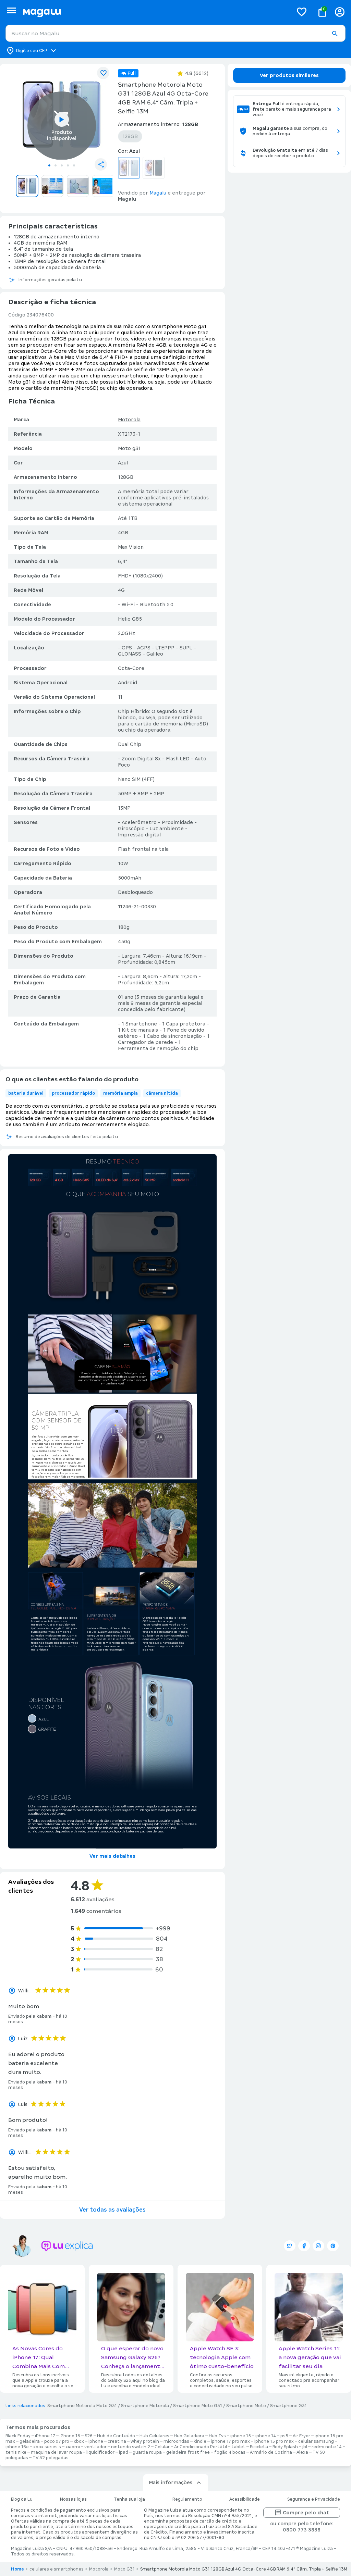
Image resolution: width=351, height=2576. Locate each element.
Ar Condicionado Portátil (201, 2447)
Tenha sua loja (129, 2499)
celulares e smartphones (57, 2569)
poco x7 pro (57, 2441)
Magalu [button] (158, 193)
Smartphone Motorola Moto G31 (82, 2406)
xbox (79, 2441)
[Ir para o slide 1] (49, 165)
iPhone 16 (70, 2436)
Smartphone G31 (288, 2406)
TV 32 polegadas (51, 2458)
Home (17, 2569)
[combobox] (175, 33)
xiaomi (73, 2447)
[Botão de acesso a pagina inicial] (155, 12)
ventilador (95, 2447)
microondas (176, 2441)
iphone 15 (241, 2436)
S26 (89, 2436)
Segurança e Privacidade (314, 2499)
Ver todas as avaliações (112, 2210)
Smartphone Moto (246, 2406)
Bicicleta (259, 2447)
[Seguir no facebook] (304, 2246)
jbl (305, 2447)
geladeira (30, 2441)
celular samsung (316, 2441)
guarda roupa (147, 2452)
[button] (335, 34)
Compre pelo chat (306, 2513)
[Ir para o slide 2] (56, 165)
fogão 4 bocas (230, 2452)
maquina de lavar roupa (56, 2452)
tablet (238, 2447)
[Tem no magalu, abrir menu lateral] (11, 10)
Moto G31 (124, 2569)
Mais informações (171, 2482)
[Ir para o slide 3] (62, 165)
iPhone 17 (45, 2436)
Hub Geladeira (189, 2436)
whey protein (145, 2441)
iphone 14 (266, 2436)
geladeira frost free (188, 2452)
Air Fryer (301, 2436)
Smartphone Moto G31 (198, 2406)
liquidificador (100, 2452)
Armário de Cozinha (271, 2452)
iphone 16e (17, 2447)
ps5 (284, 2436)
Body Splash (285, 2447)
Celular (162, 2447)
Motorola (129, 420)
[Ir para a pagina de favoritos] (302, 12)
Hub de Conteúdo (116, 2436)
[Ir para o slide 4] (68, 165)
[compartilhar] (101, 164)
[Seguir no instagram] (318, 2246)
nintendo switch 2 (131, 2447)
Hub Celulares (154, 2436)
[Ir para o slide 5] (74, 165)
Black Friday (18, 2436)
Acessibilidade (245, 2499)
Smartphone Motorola (145, 2406)
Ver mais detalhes (112, 1856)
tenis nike (16, 2452)
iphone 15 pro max (274, 2441)
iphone (96, 2441)
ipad (124, 2452)
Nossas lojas (73, 2499)
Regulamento (187, 2499)
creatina (117, 2441)
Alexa (302, 2452)
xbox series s (47, 2447)
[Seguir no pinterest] (333, 2246)
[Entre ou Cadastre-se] (340, 12)
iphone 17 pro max (230, 2441)
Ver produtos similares (289, 75)
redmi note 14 (327, 2447)
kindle (200, 2441)
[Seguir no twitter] (290, 2246)
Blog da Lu (22, 2499)
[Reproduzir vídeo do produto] (62, 120)
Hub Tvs (217, 2436)
